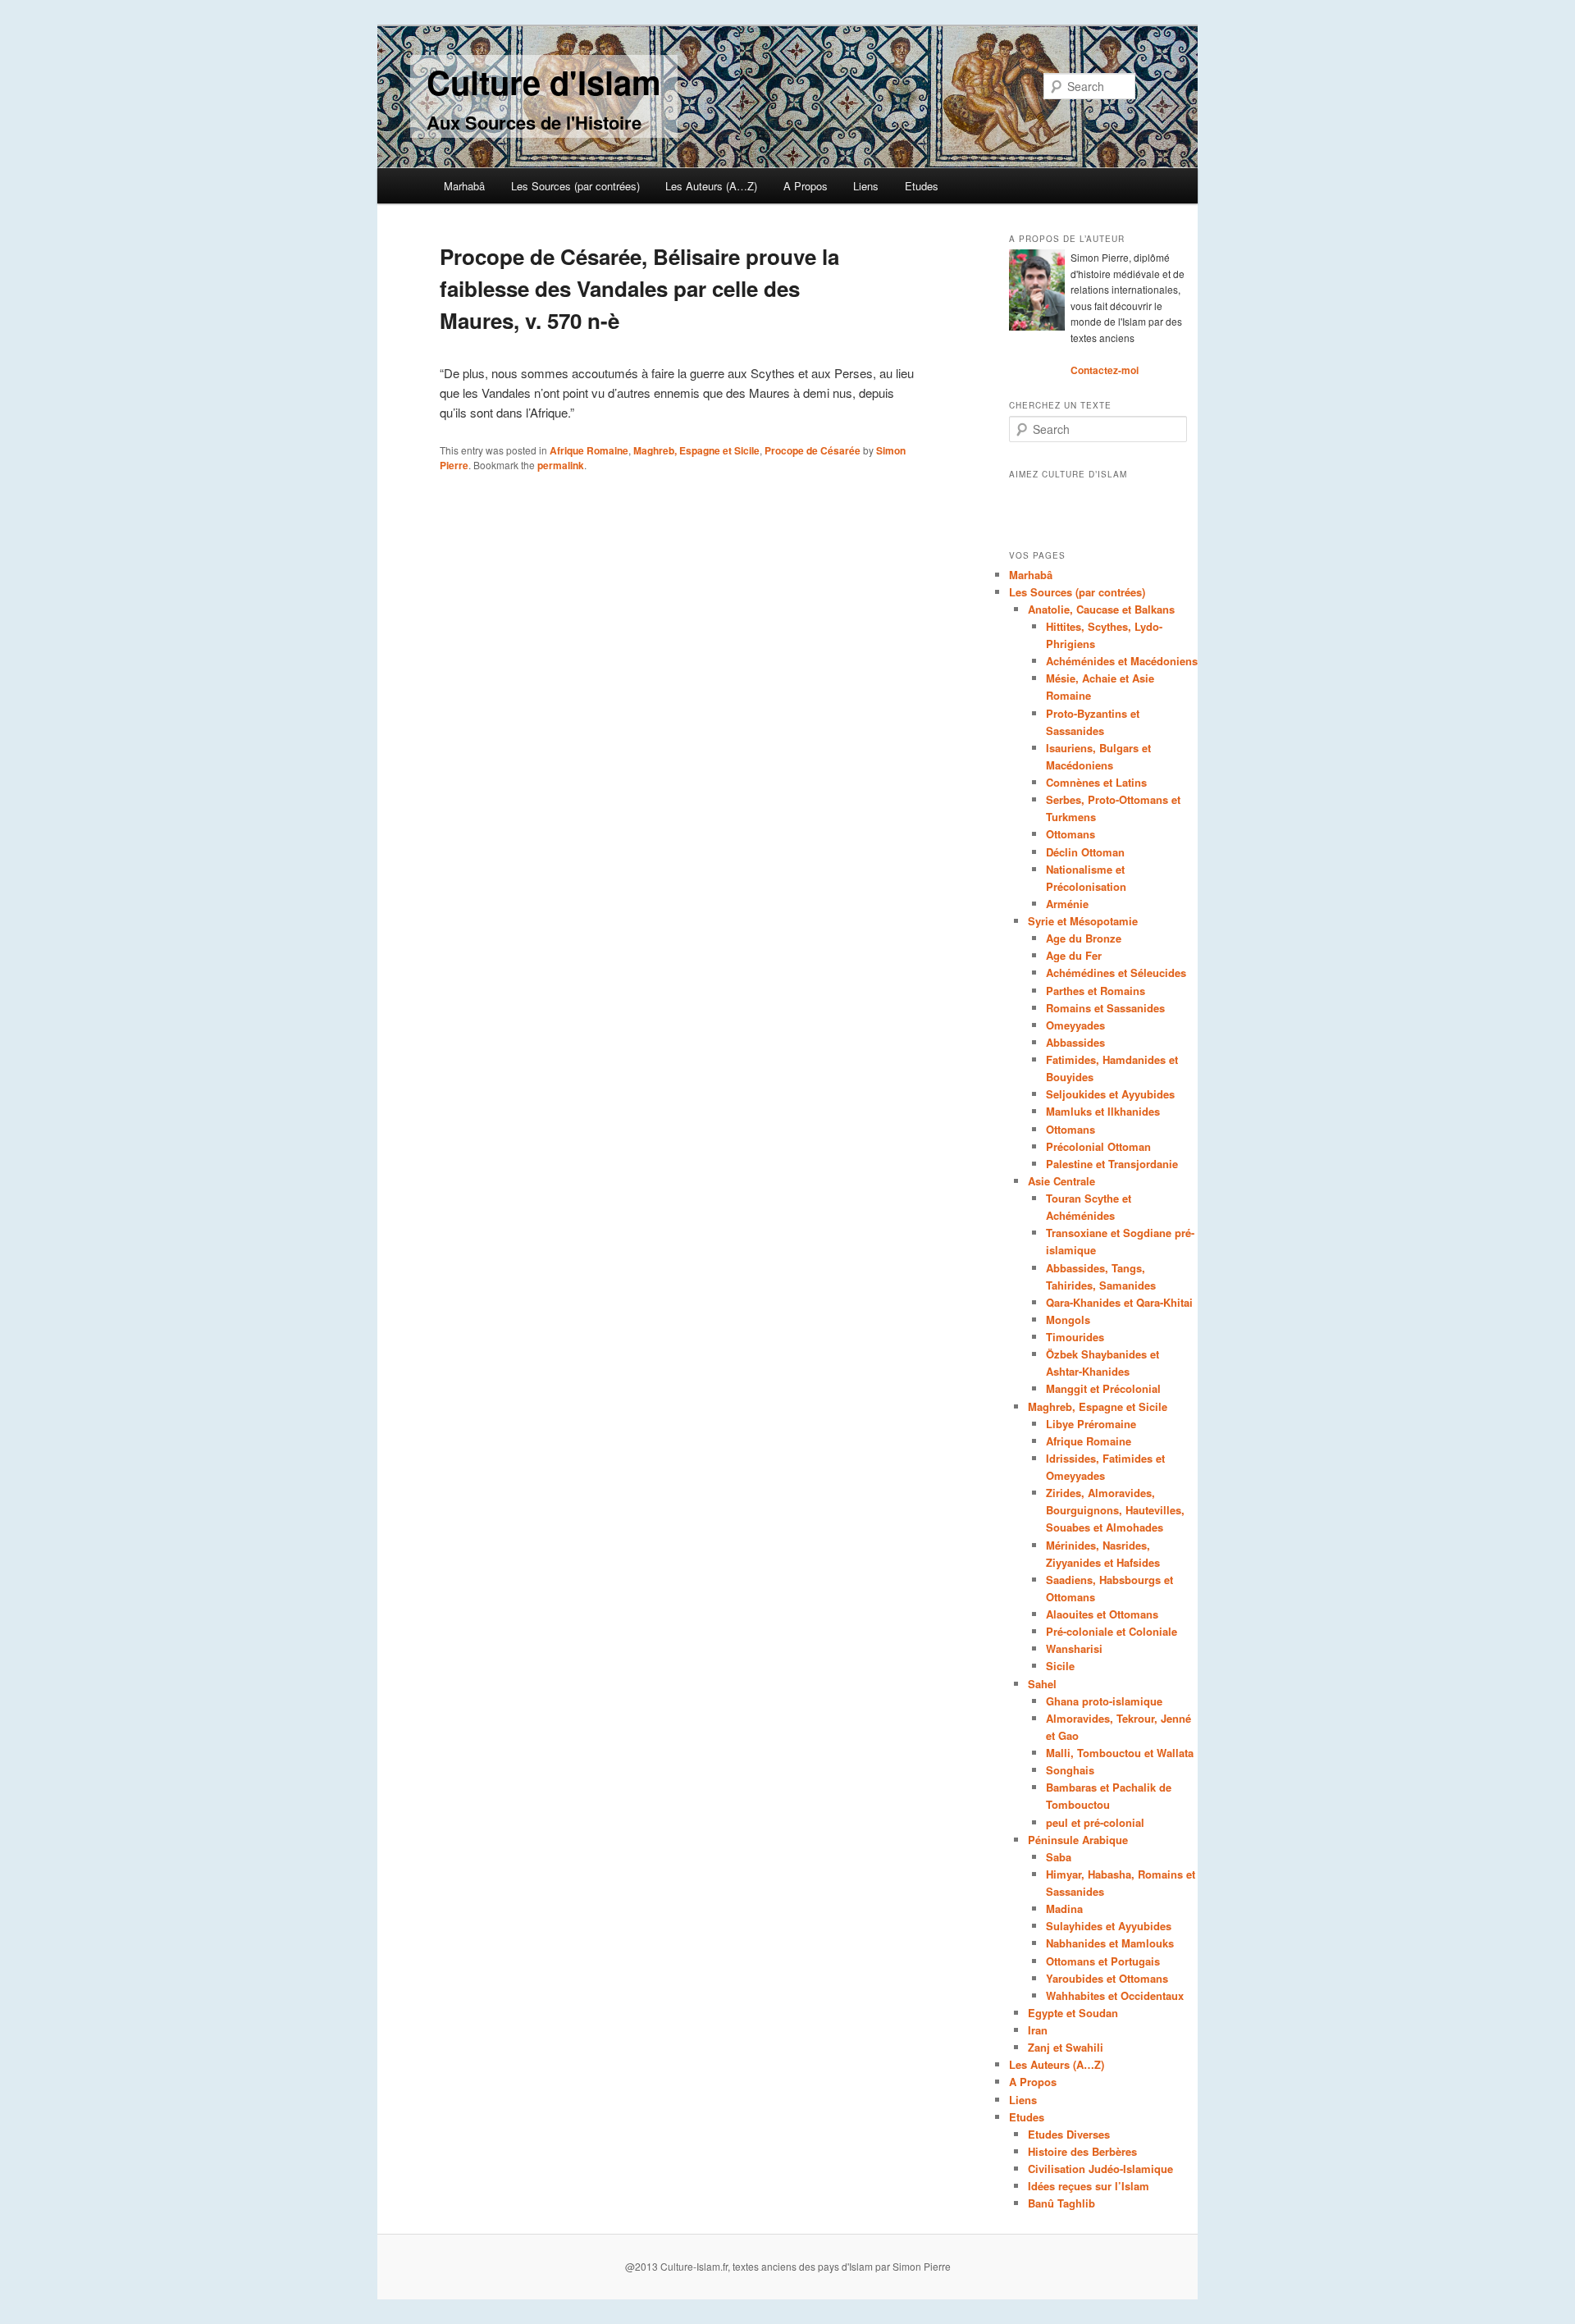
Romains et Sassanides (1105, 1008)
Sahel (1042, 1684)
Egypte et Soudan (1073, 2013)
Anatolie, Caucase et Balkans (1101, 609)
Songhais (1070, 1770)
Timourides (1075, 1337)
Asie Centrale (1061, 1181)
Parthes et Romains (1096, 991)
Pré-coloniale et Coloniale (1112, 1631)
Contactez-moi (1105, 370)
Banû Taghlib (1061, 2203)
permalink (561, 465)
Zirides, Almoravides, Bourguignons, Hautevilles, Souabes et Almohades (1115, 1510)
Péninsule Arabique (1078, 1840)
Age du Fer (1074, 955)
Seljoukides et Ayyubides (1110, 1094)
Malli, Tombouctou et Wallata (1120, 1753)
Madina (1064, 1909)
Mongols (1068, 1320)
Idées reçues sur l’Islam (1089, 2186)
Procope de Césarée (813, 450)
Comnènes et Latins (1096, 782)
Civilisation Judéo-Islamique (1100, 2169)
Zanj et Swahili (1066, 2047)
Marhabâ (464, 186)
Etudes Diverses (1069, 2134)
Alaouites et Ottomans (1102, 1614)
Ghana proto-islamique (1104, 1701)
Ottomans (1071, 834)
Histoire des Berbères (1082, 2151)
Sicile (1060, 1666)
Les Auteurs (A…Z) (711, 186)
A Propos (806, 186)
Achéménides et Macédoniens (1122, 661)
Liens (866, 186)
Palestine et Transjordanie (1112, 1164)
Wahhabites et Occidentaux (1115, 1995)
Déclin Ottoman (1085, 852)
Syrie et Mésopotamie (1083, 921)
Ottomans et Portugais (1103, 1961)
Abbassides (1075, 1042)
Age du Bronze (1084, 938)
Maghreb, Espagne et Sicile (696, 450)
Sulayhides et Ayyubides (1109, 1926)
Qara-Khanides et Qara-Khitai (1119, 1302)
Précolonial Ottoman (1098, 1146)
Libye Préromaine (1091, 1424)
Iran (1038, 2030)
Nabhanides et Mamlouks (1110, 1943)
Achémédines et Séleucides (1116, 973)
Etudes (922, 186)
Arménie (1067, 904)
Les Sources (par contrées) (575, 186)
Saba (1059, 1857)
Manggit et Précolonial (1103, 1388)
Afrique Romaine (589, 450)
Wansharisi (1074, 1648)
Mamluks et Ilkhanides (1103, 1111)
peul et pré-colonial (1095, 1822)
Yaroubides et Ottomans (1107, 1978)
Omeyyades (1075, 1025)
